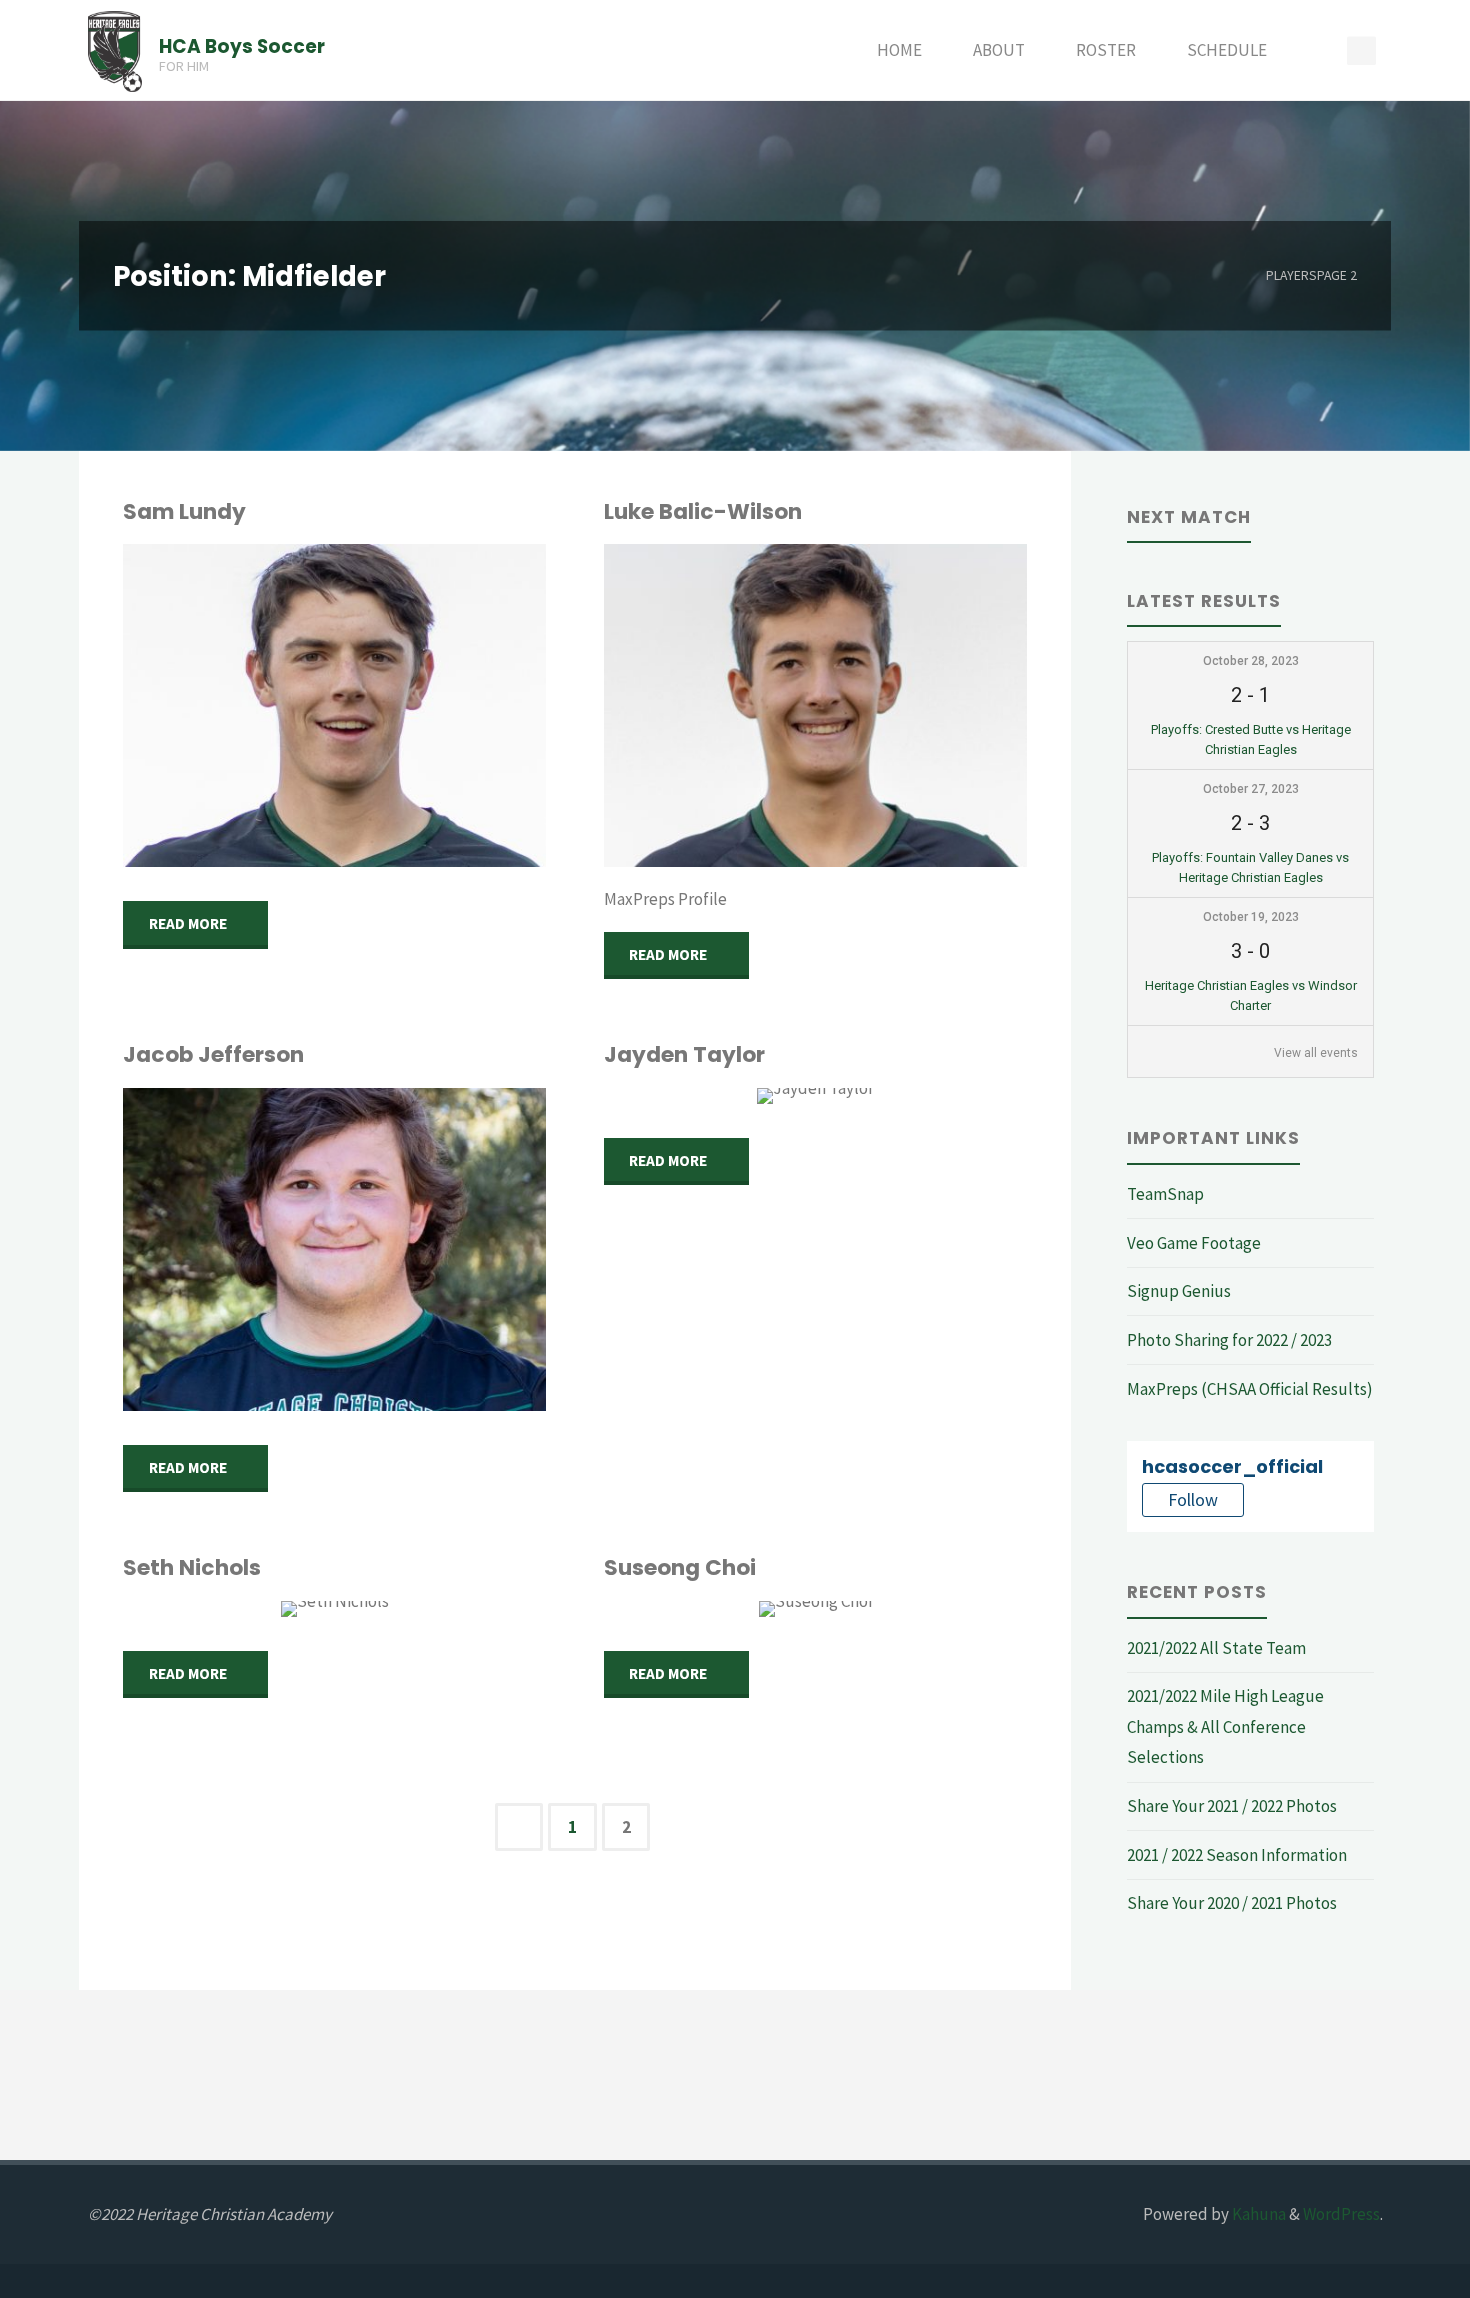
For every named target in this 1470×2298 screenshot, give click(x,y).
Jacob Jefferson (213, 1054)
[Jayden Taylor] (815, 1096)
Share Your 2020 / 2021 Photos (1232, 1903)
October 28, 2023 (1251, 661)
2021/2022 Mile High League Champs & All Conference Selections (1225, 1726)
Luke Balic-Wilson (703, 511)
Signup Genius (1179, 1291)
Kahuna (1257, 2214)
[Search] (1316, 50)
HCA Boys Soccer (242, 45)
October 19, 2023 (1251, 917)
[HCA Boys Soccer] (115, 50)
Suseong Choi (680, 1567)
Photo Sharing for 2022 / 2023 (1229, 1340)
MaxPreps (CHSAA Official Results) (1250, 1389)
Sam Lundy (184, 511)
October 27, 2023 (1251, 789)
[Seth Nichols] (334, 1609)
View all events (1316, 1053)
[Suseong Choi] (815, 1609)
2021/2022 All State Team (1216, 1648)
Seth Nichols (192, 1567)
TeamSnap (1165, 1194)
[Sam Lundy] (334, 705)
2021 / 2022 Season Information (1237, 1855)
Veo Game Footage (1194, 1243)
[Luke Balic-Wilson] (815, 705)
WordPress (1341, 2214)
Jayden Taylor (684, 1054)
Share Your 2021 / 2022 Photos (1232, 1806)
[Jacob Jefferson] (334, 1249)
